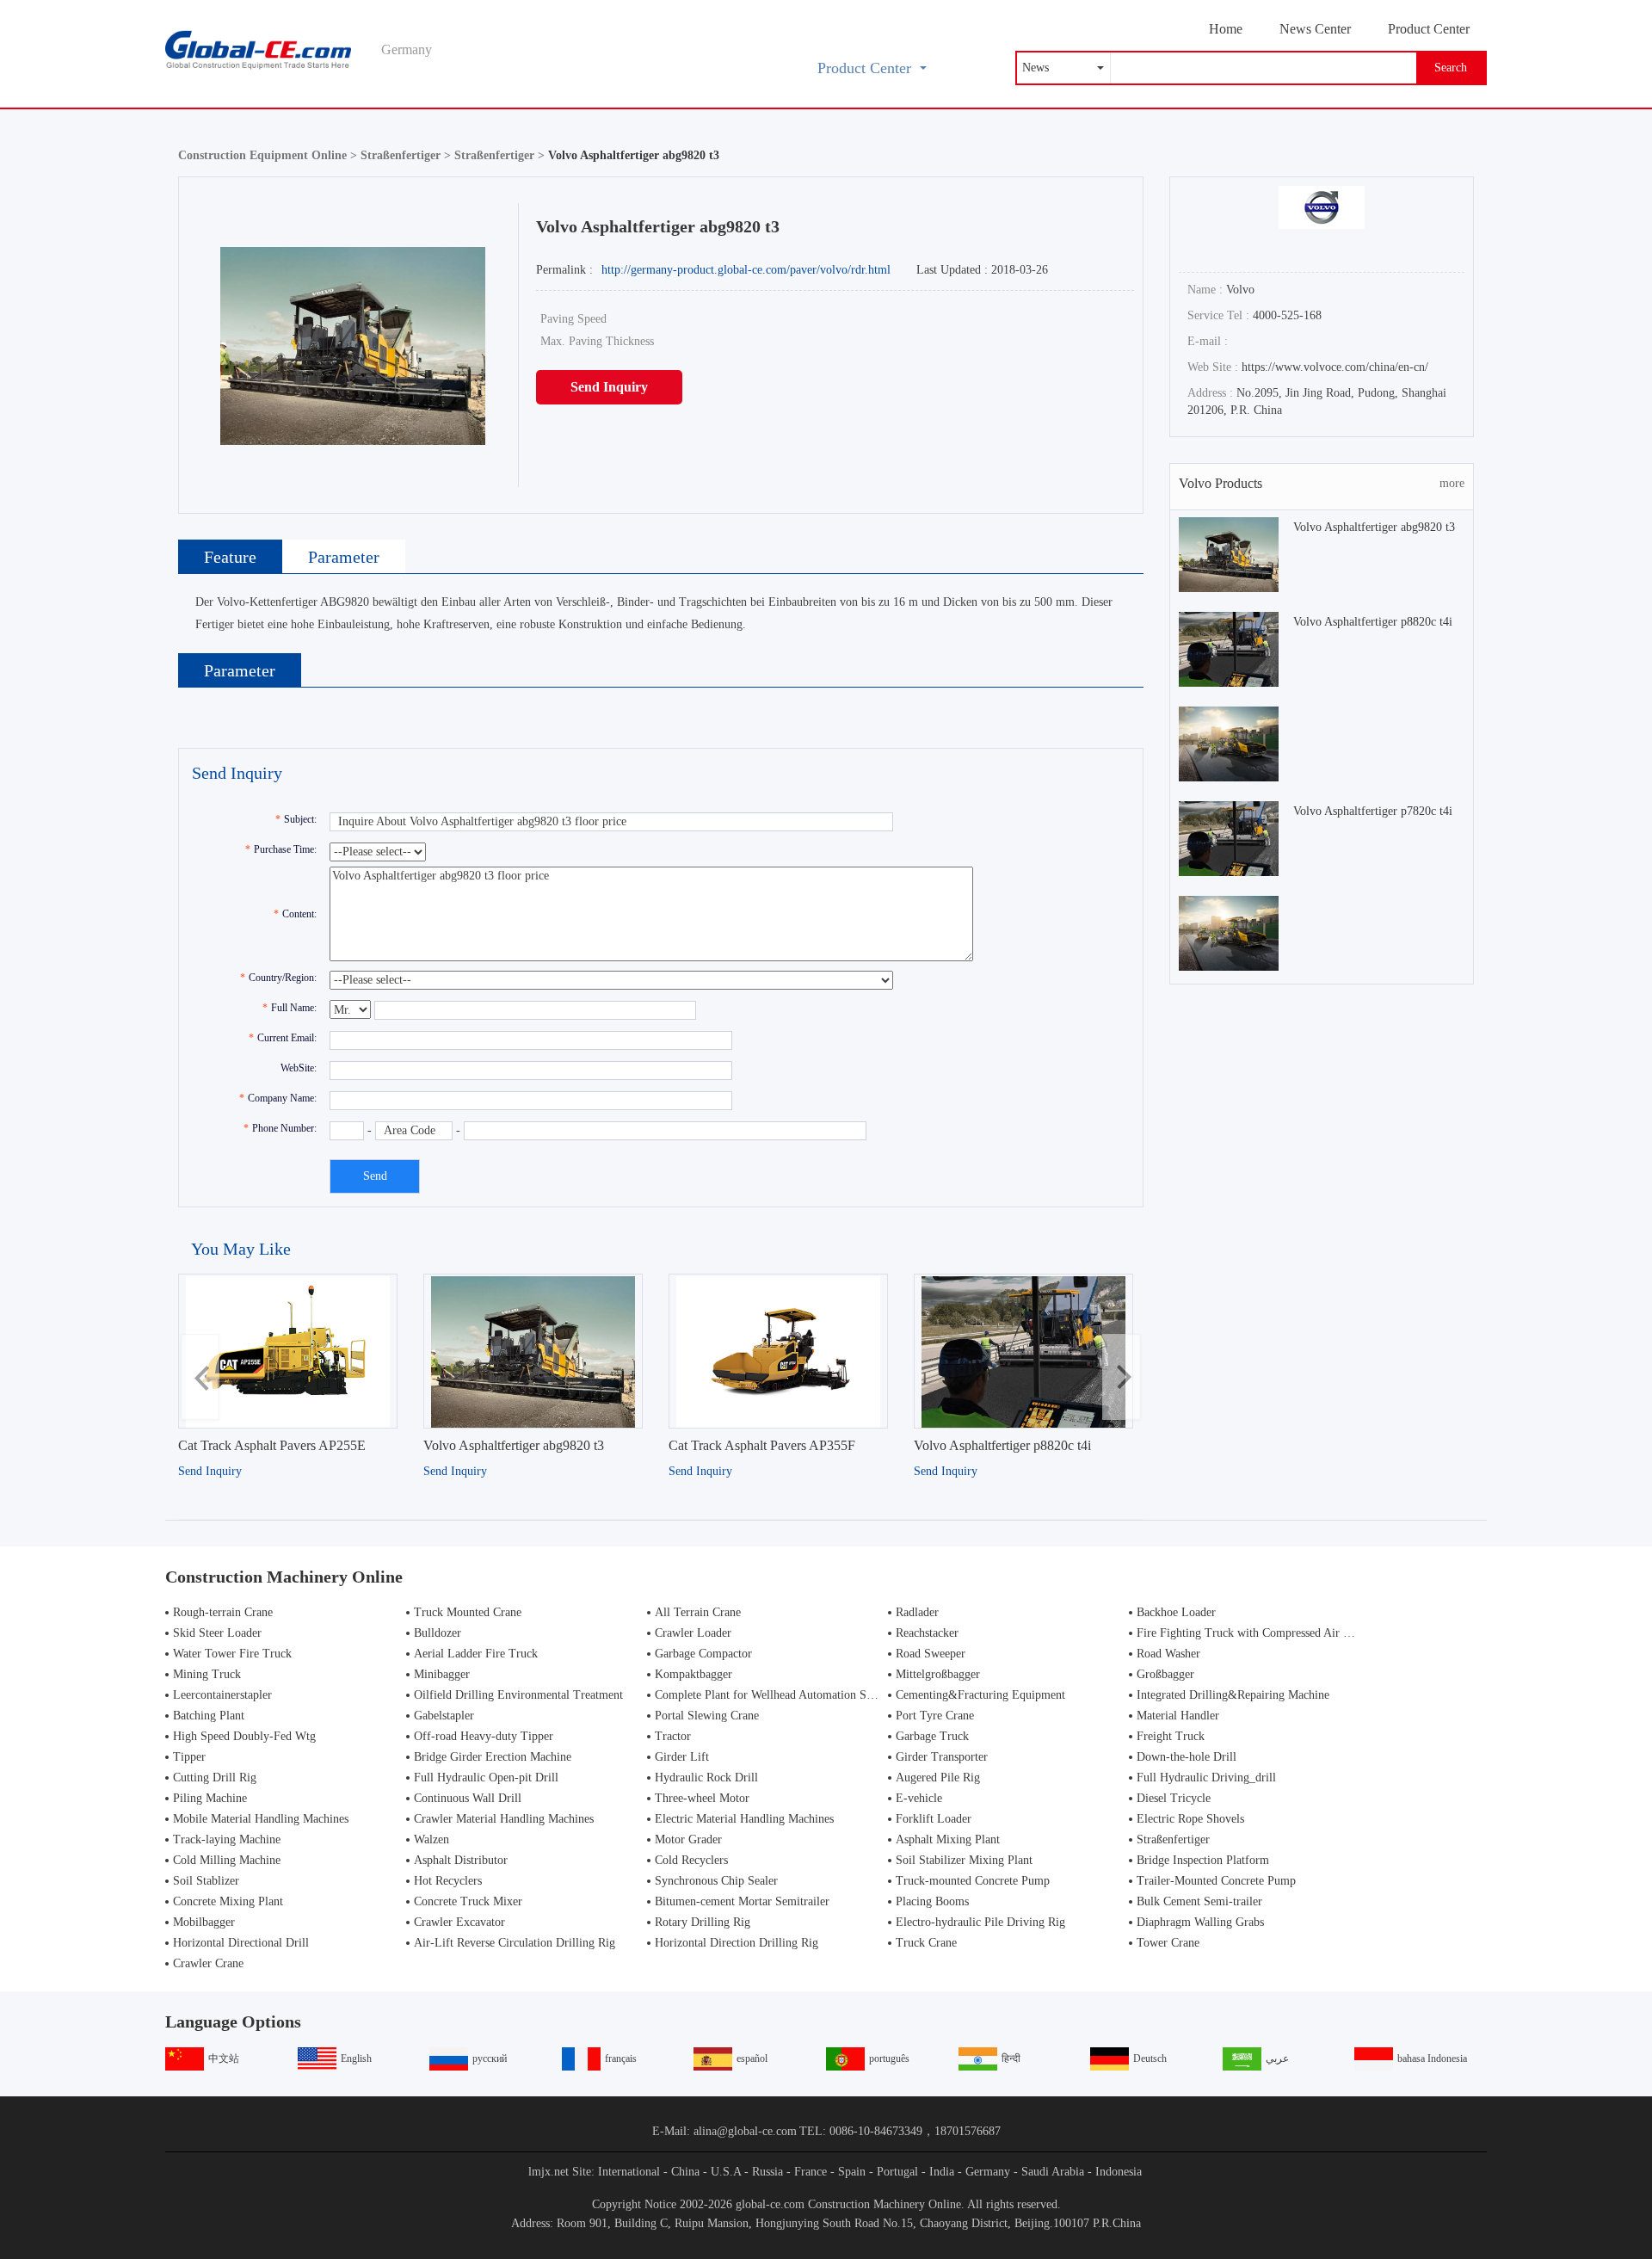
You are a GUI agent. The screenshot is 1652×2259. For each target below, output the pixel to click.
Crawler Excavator (459, 1922)
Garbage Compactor (703, 1654)
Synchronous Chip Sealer (716, 1881)
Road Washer (1168, 1654)
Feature (230, 557)
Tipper (189, 1757)
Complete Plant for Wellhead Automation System (775, 1695)
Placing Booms (932, 1901)
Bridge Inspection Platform (1203, 1860)
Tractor (673, 1736)
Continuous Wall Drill (468, 1798)
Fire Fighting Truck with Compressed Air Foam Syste (1268, 1633)
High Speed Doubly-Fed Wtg (244, 1736)
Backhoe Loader (1176, 1612)
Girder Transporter (942, 1757)
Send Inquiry (609, 387)
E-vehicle (919, 1798)
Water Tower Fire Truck (232, 1654)
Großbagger (1165, 1674)
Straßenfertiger (1173, 1839)
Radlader (917, 1612)
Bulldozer (438, 1633)
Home (1226, 29)
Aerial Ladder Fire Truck (476, 1654)
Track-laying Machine (227, 1839)
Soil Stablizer (206, 1881)
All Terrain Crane (698, 1612)
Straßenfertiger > (407, 155)
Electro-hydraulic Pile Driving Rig (980, 1922)
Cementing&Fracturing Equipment (980, 1695)
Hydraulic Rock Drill (706, 1778)
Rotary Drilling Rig (703, 1922)
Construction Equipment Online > (269, 155)
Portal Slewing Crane (707, 1716)
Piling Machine (210, 1798)
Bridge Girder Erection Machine (493, 1757)
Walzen (431, 1839)
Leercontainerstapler (222, 1695)
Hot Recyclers (448, 1881)
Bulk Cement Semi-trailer (1199, 1901)
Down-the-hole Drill (1187, 1757)
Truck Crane (926, 1943)
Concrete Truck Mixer (468, 1901)
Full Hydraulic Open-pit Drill (486, 1778)
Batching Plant (209, 1716)
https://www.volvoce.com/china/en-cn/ (1335, 367)
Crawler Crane (208, 1963)
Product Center (1429, 29)
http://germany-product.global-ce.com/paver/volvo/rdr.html (746, 270)
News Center (1315, 29)
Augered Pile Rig (938, 1778)
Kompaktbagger (693, 1674)
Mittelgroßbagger (938, 1674)
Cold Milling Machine (227, 1860)
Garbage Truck (932, 1736)
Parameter (344, 557)
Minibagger (442, 1674)
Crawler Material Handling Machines (504, 1819)
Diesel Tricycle (1174, 1798)
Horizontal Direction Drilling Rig (737, 1943)
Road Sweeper (931, 1654)
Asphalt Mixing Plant (948, 1839)
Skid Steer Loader (217, 1633)
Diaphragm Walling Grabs (1200, 1922)
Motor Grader (688, 1839)
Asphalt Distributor (461, 1860)
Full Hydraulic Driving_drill (1206, 1778)
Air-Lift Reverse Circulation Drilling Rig (515, 1943)
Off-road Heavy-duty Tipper (484, 1736)
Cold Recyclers (691, 1860)
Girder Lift (682, 1757)
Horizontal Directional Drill (241, 1943)
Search (1451, 68)
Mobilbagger (204, 1922)
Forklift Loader (934, 1819)
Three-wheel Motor (702, 1798)
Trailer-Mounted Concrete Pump (1216, 1881)
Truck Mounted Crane (468, 1612)
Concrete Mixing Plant (228, 1901)
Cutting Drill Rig (215, 1778)
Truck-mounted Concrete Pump (973, 1881)
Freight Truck (1171, 1736)
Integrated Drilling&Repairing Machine (1233, 1695)
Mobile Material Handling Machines (261, 1819)
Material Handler (1178, 1716)
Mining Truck (207, 1674)
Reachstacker (927, 1633)
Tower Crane (1168, 1943)
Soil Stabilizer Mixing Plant (964, 1860)
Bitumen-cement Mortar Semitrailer (742, 1901)
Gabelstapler (444, 1716)
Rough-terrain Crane (223, 1612)
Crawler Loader (693, 1633)
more (1452, 483)
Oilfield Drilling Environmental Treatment (518, 1695)
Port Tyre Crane (935, 1716)
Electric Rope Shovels (1190, 1819)
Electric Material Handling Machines (744, 1819)
